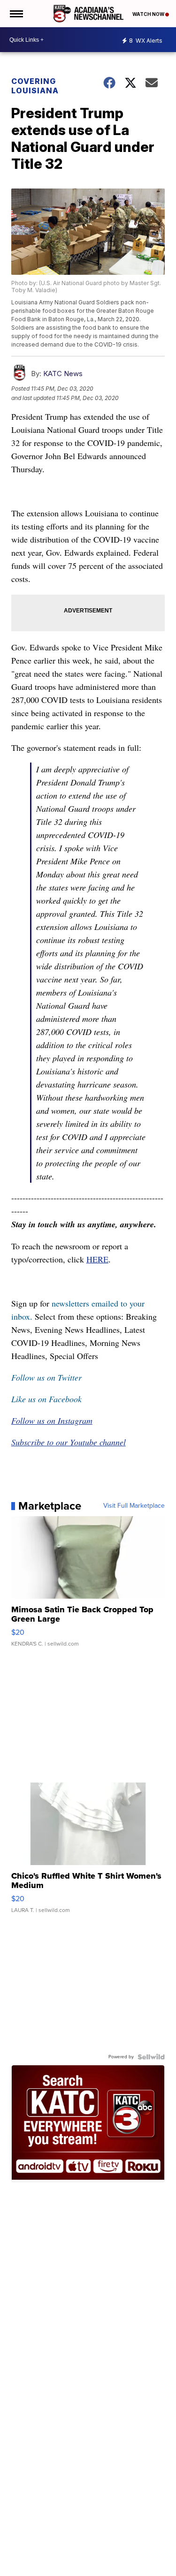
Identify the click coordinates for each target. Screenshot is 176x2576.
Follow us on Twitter (46, 1377)
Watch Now (149, 14)
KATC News (63, 374)
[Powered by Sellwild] (151, 2057)
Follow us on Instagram (52, 1420)
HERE (97, 1259)
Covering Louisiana (35, 86)
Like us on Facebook (46, 1399)
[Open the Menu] (16, 14)
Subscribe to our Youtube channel (69, 1442)
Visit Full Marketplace (134, 1506)
